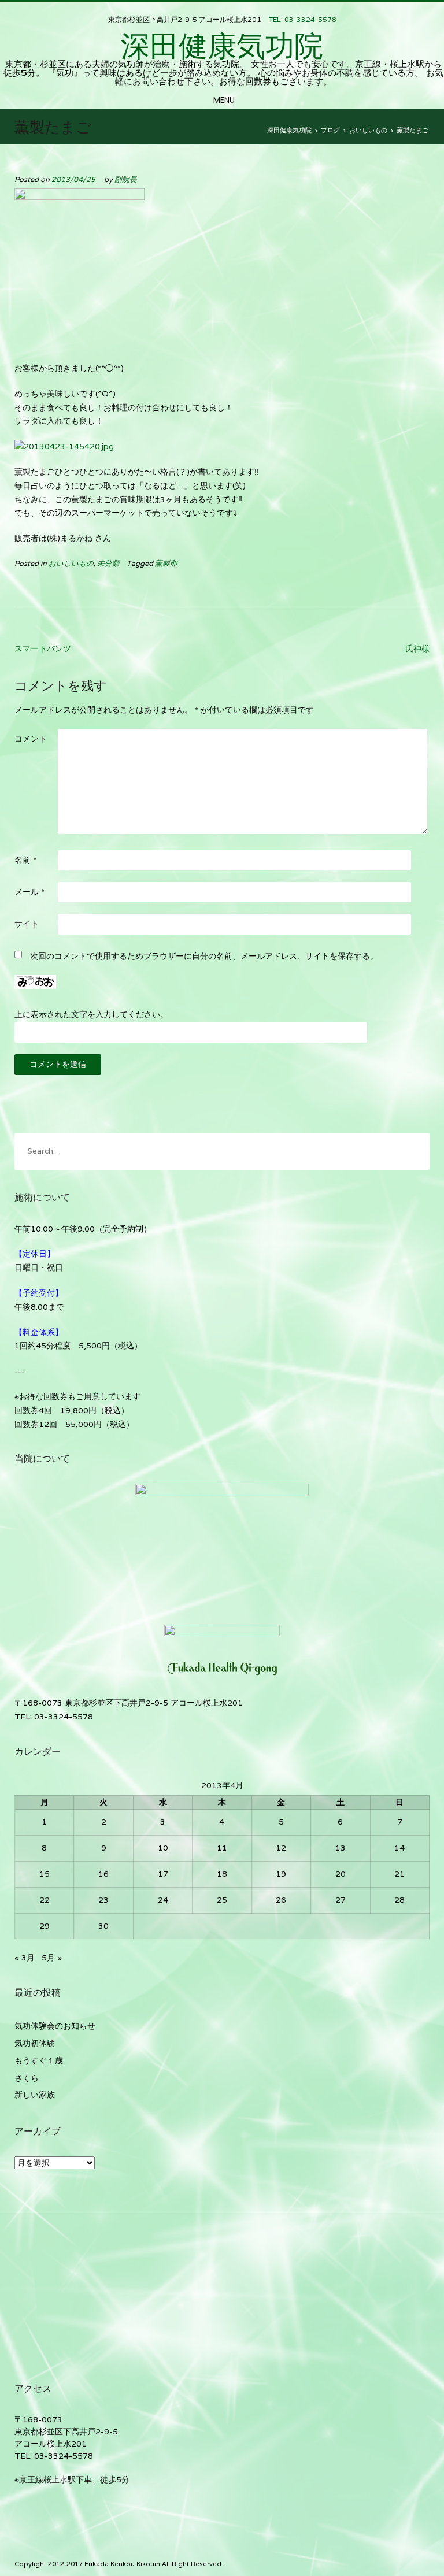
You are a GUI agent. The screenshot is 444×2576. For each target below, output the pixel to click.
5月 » (52, 1958)
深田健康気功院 (222, 46)
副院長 (126, 179)
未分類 (108, 563)
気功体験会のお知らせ (55, 2026)
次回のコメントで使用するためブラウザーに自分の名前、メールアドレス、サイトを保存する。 (204, 956)
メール (29, 892)
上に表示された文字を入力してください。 (91, 1014)
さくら (27, 2078)
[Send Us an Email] (223, 10)
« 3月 (25, 1958)
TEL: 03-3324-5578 (303, 19)
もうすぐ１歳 (39, 2060)
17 (163, 1874)
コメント (31, 739)
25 (222, 1900)
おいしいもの (71, 563)
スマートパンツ (43, 648)
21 (399, 1874)
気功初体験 (35, 2043)
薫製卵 (166, 563)
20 (341, 1874)
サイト (27, 924)
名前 (25, 860)
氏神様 (417, 648)
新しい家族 (35, 2095)
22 (45, 1900)
